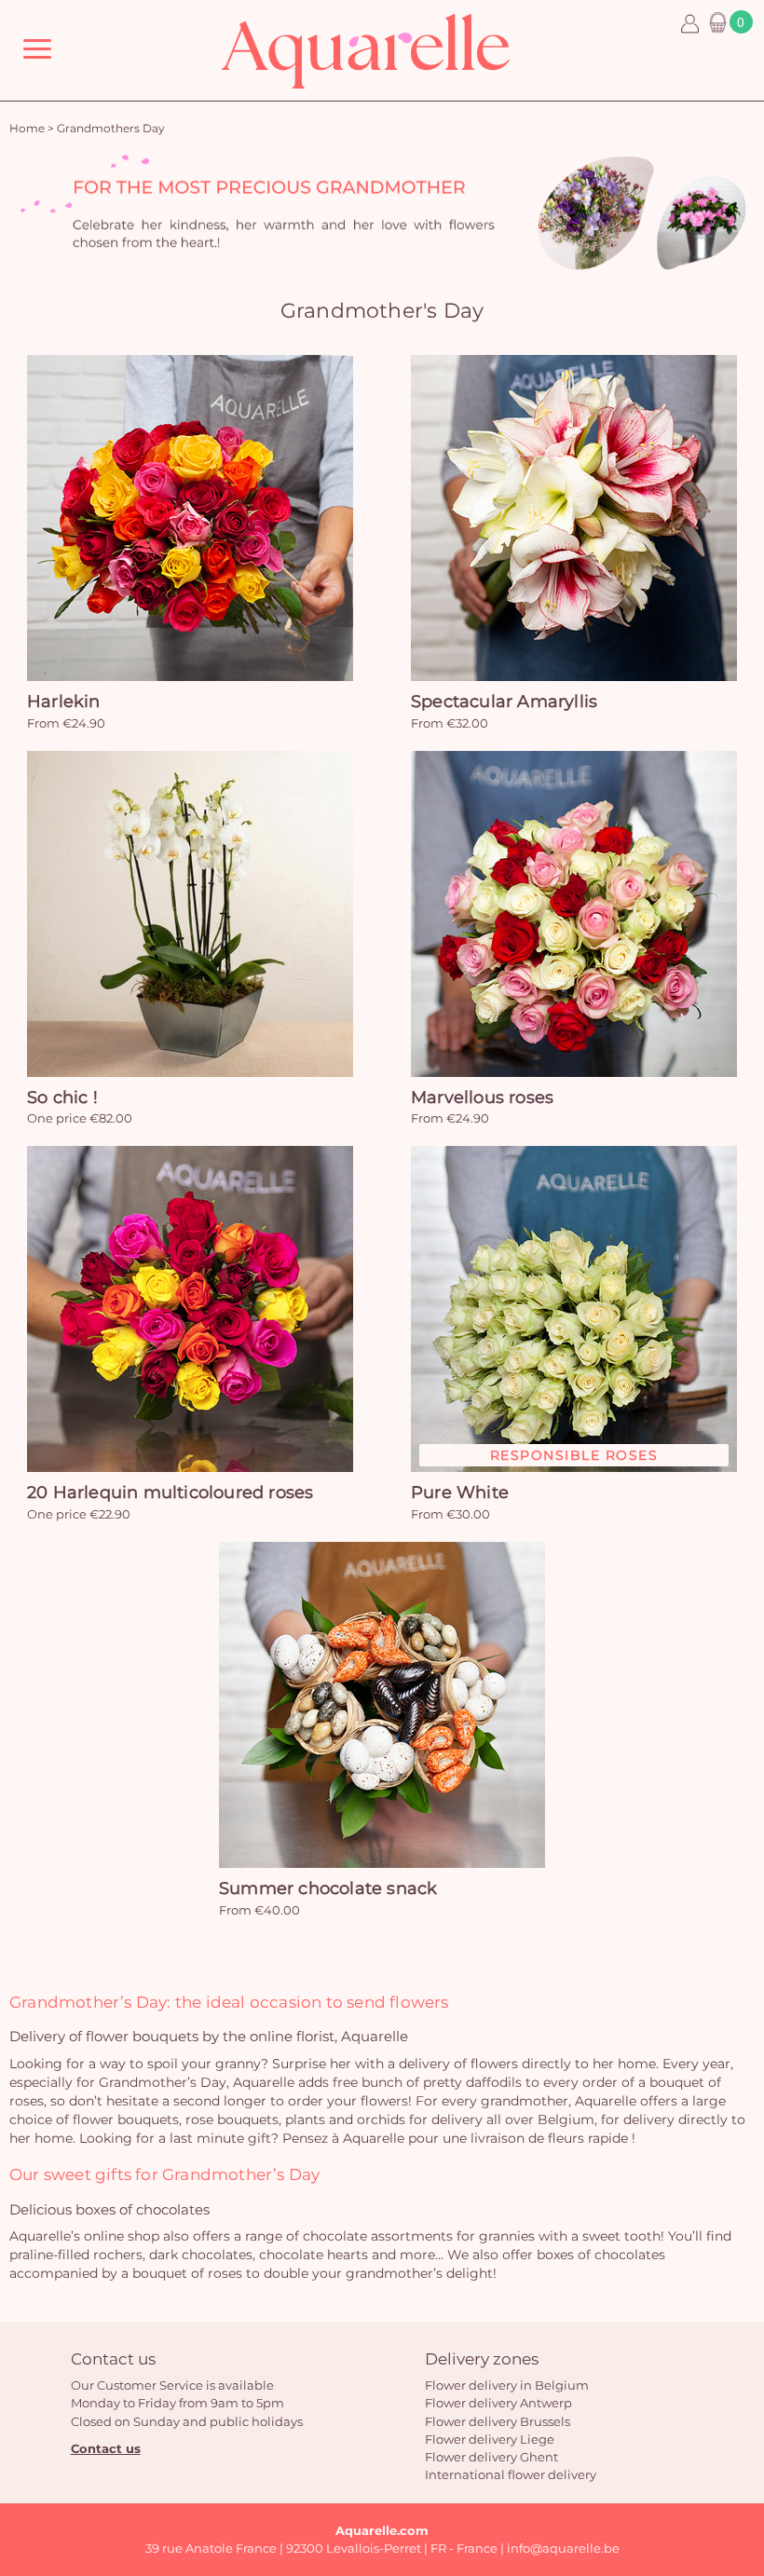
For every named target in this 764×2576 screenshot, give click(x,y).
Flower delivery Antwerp (498, 2403)
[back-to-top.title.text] (741, 2394)
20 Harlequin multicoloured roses (170, 1492)
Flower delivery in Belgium (507, 2385)
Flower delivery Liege (490, 2439)
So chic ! (62, 1097)
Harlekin (64, 702)
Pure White (460, 1492)
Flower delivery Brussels (498, 2421)
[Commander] (190, 518)
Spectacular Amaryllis (504, 702)
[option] (382, 213)
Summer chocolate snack (328, 1888)
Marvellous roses (482, 1097)
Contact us (106, 2448)
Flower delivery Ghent (491, 2457)
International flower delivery (511, 2474)
